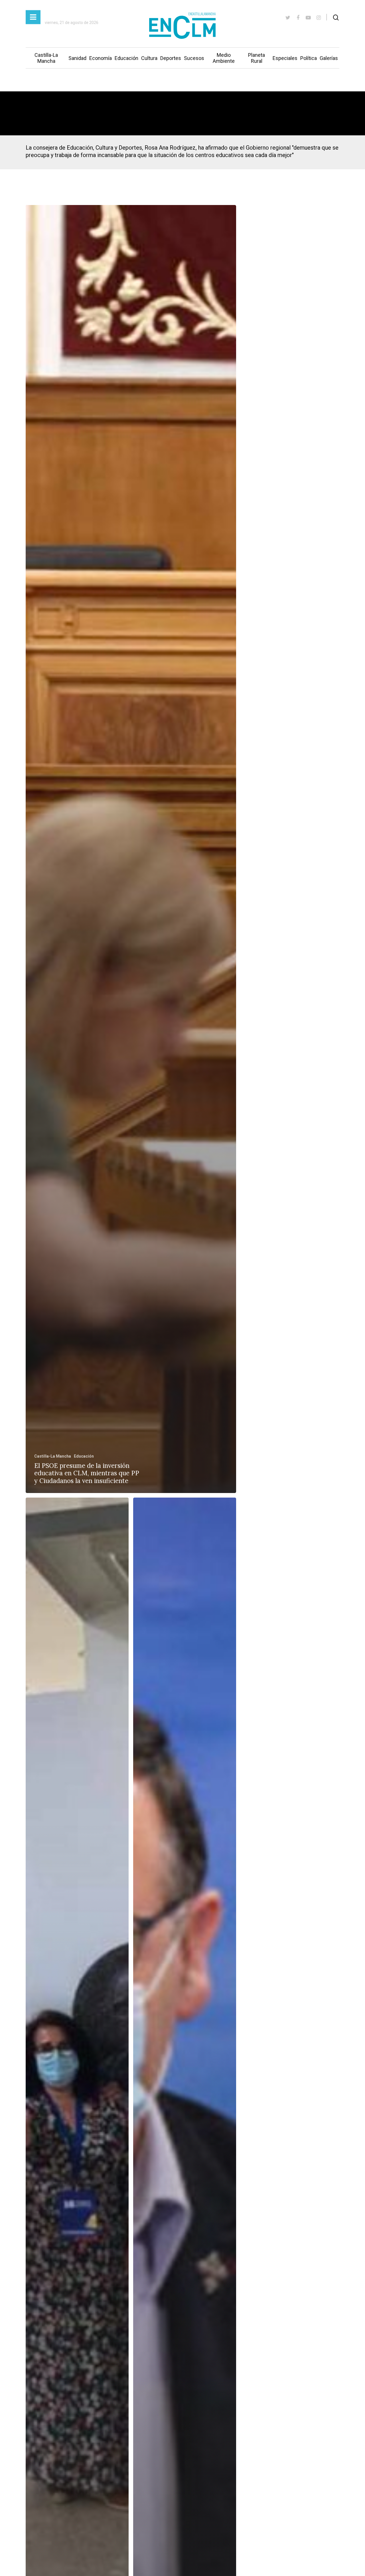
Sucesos (194, 58)
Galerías (329, 58)
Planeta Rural (256, 58)
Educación (126, 58)
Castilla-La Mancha (46, 58)
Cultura (149, 58)
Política (309, 58)
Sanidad (77, 58)
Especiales (285, 58)
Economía (101, 58)
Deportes (171, 58)
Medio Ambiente (224, 58)
